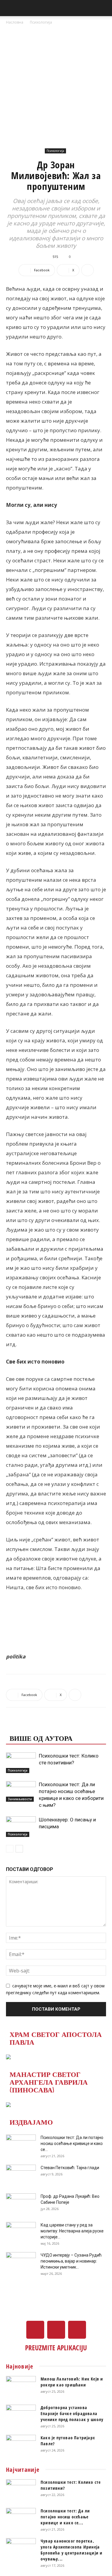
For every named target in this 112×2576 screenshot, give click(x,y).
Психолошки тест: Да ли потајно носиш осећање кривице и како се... (72, 2143)
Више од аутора (41, 1738)
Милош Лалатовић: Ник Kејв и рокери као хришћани (72, 2382)
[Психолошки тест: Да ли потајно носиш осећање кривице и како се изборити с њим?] (21, 1791)
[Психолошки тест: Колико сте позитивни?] (21, 1763)
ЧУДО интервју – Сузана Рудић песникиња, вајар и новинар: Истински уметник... (71, 2261)
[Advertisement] (56, 85)
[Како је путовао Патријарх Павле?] (21, 2445)
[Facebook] (35, 2330)
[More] (88, 270)
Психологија (41, 22)
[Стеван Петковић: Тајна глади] (21, 2175)
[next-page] (19, 1849)
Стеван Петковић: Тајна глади (70, 2168)
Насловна (15, 22)
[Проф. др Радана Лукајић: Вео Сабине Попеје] (21, 2204)
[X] (56, 2330)
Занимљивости (20, 1799)
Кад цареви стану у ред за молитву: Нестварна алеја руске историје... (72, 2231)
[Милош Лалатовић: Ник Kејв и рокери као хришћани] (21, 2386)
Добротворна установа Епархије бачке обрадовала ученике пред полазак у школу (72, 2413)
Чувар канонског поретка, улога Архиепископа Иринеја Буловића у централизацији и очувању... (72, 2550)
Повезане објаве (43, 1726)
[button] (10, 8)
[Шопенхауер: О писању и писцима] (21, 1827)
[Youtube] (77, 2330)
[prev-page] (10, 1849)
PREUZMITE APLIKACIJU (56, 2348)
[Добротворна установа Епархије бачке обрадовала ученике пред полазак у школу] (21, 2415)
